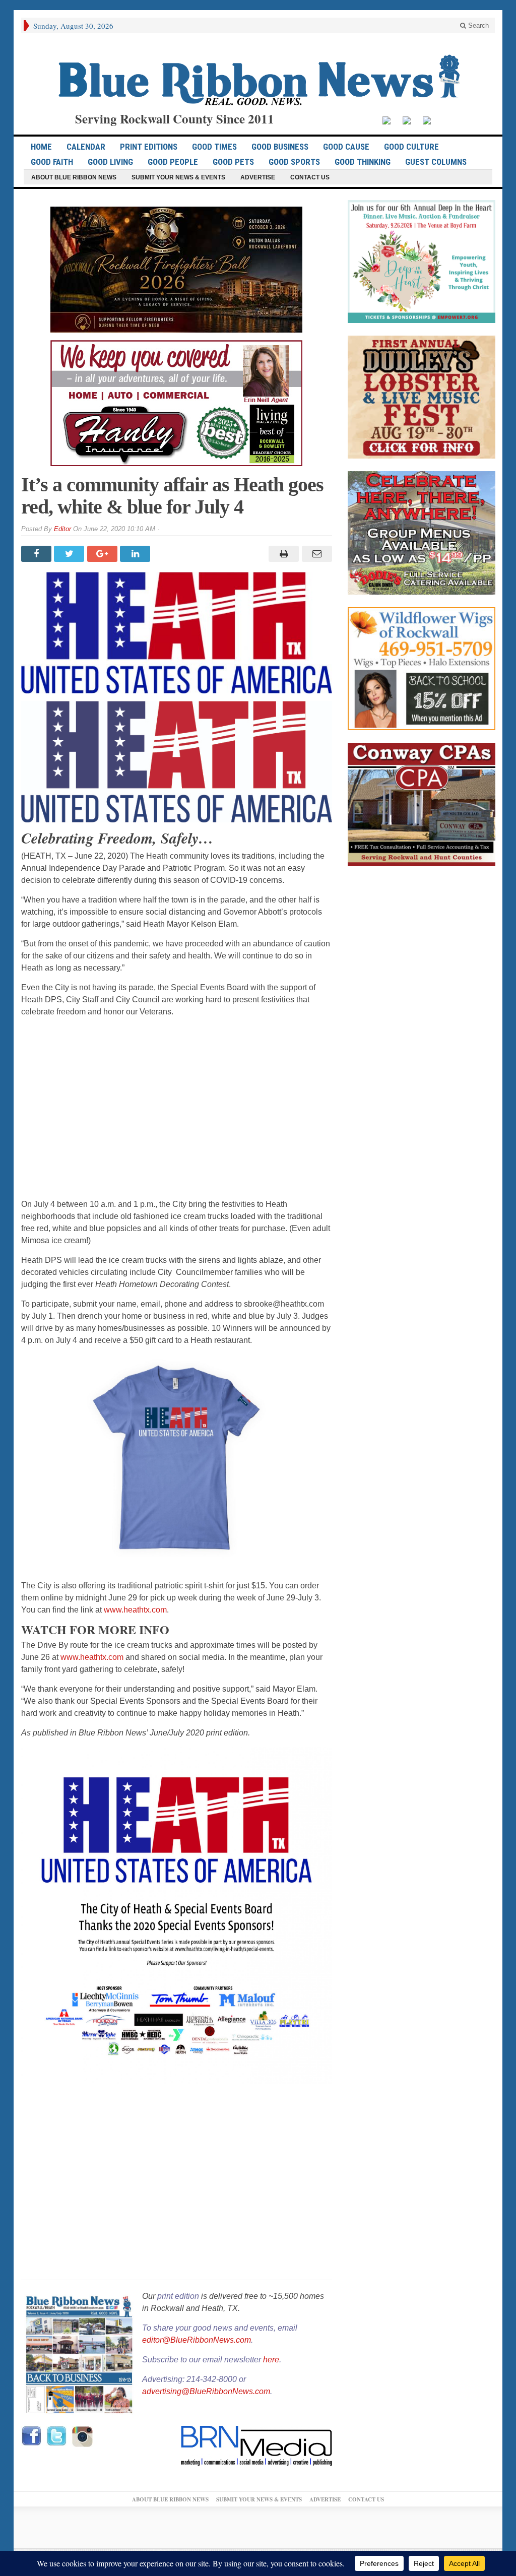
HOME (41, 147)
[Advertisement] (177, 1108)
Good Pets (233, 162)
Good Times (214, 147)
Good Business (280, 147)
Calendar (86, 147)
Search (477, 25)
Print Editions (149, 147)
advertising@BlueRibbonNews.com (206, 2391)
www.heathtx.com (135, 1610)
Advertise (258, 177)
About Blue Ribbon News (74, 177)
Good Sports (294, 162)
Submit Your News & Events (178, 177)
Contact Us (310, 177)
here (271, 2360)
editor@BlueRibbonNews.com (197, 2340)
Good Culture (411, 147)
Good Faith (52, 162)
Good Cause (346, 147)
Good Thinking (363, 162)
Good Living (110, 162)
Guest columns (436, 162)
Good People (173, 162)
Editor (62, 529)
